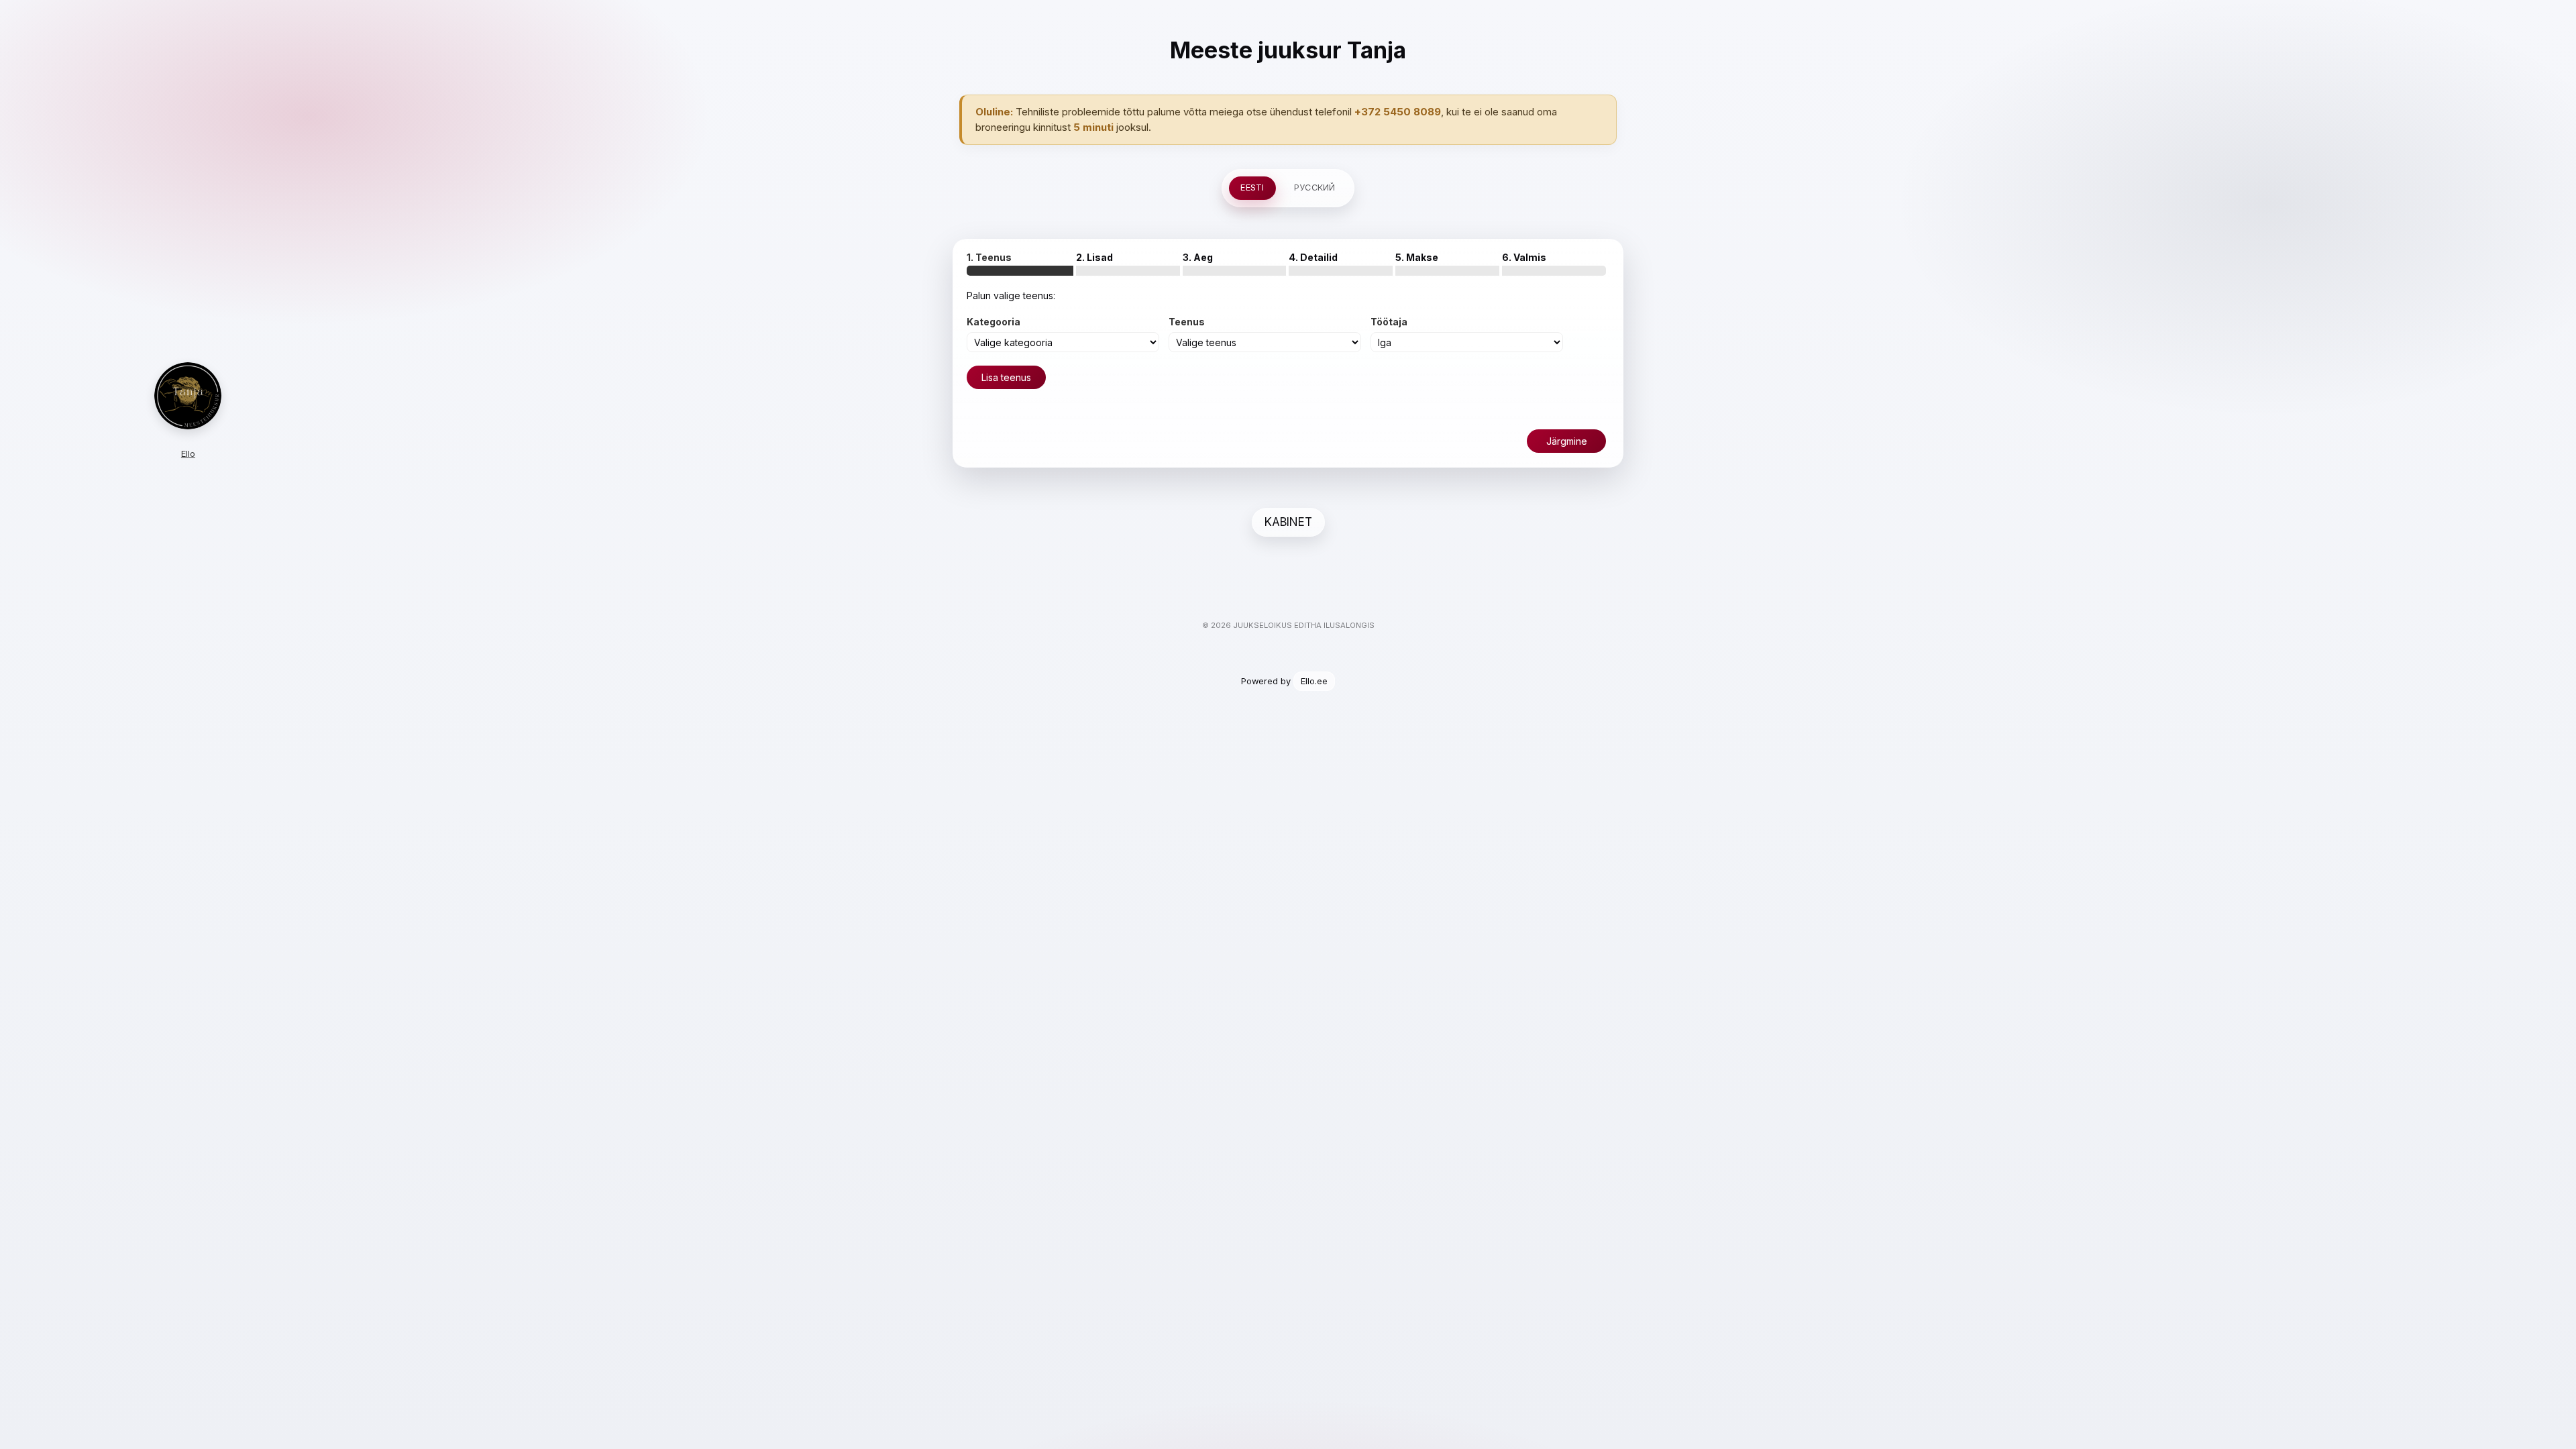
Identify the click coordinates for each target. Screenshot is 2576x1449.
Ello (188, 453)
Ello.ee (1314, 681)
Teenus (1187, 322)
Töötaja (1389, 322)
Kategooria (994, 322)
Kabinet (1288, 522)
